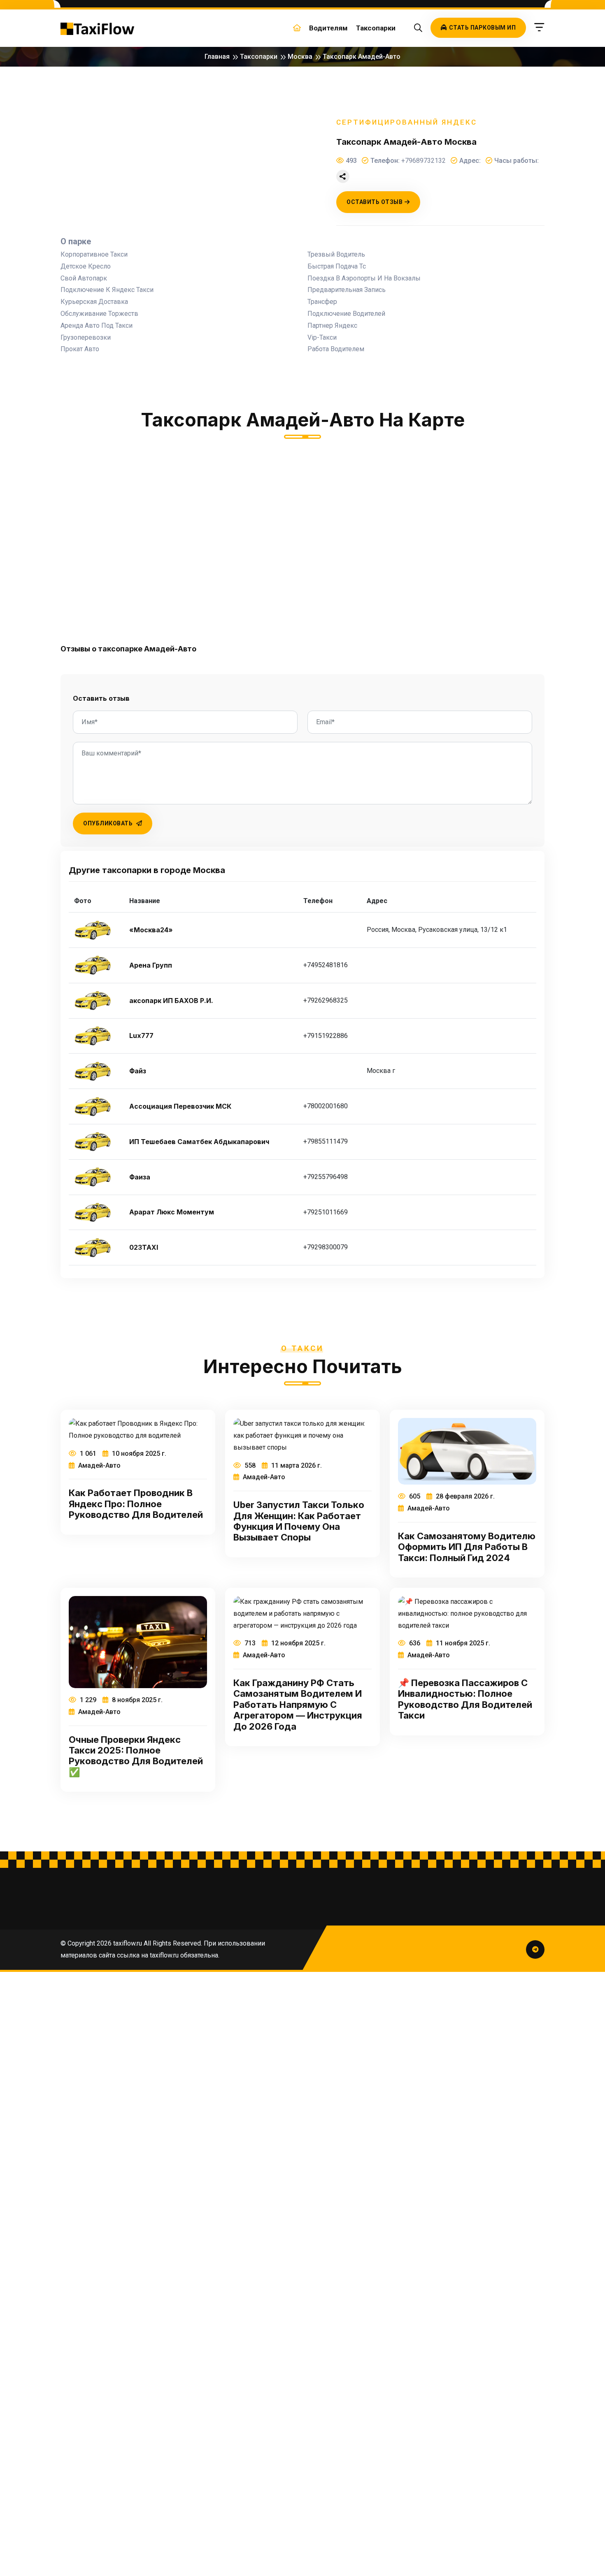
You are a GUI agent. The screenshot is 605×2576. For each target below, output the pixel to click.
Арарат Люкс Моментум (172, 1212)
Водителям (328, 28)
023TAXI (144, 1247)
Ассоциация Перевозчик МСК (180, 1106)
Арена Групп (151, 965)
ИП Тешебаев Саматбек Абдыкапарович (199, 1142)
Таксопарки (376, 28)
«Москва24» (151, 930)
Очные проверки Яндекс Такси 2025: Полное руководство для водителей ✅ (136, 1756)
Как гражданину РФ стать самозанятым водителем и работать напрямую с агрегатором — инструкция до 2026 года (298, 1705)
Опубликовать (109, 823)
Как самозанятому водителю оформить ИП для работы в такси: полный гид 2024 (467, 1547)
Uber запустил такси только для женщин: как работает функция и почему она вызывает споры (299, 1521)
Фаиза (140, 1177)
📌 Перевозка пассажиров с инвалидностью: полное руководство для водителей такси (465, 1699)
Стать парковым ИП (483, 28)
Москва (300, 57)
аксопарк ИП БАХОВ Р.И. (171, 1001)
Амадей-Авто (99, 1465)
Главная (217, 57)
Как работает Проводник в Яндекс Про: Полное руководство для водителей (136, 1504)
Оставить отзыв (375, 202)
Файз (138, 1071)
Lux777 (141, 1036)
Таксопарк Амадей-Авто (362, 57)
